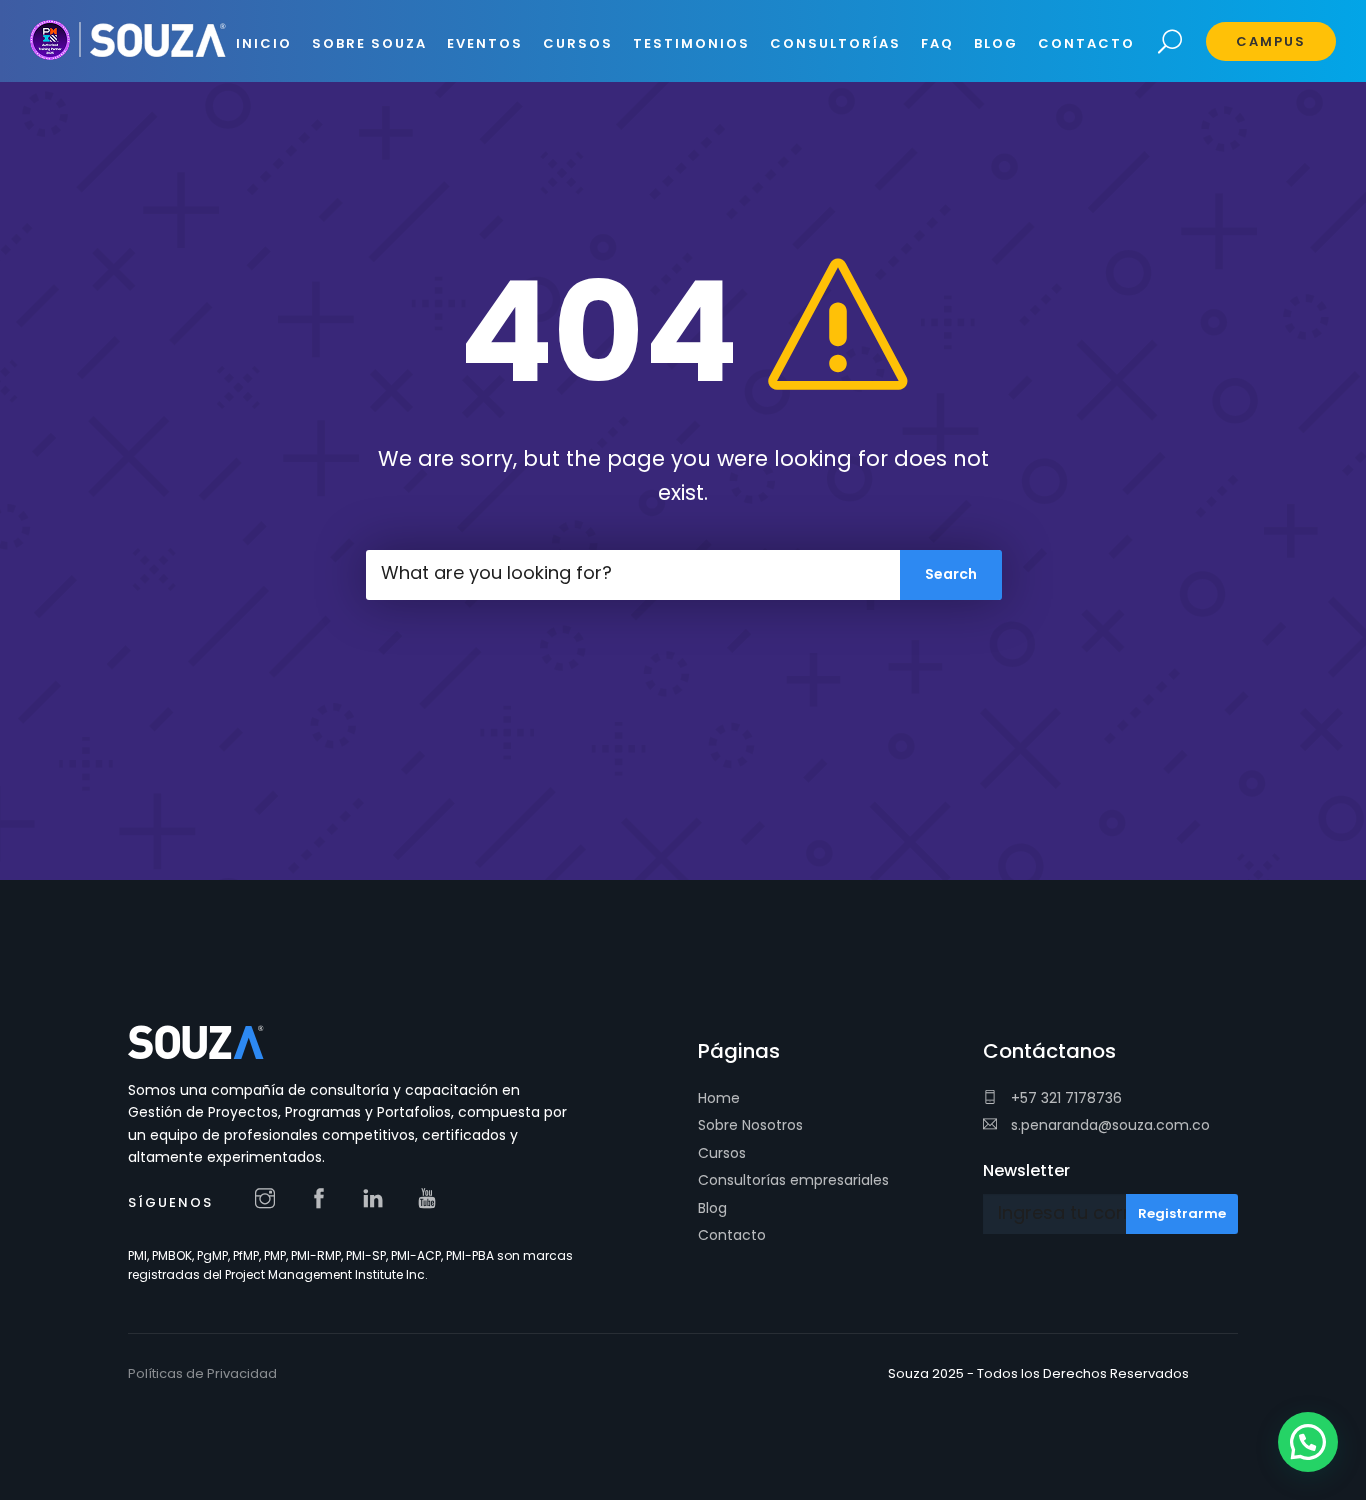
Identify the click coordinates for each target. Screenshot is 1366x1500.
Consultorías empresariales (793, 1180)
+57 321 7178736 (1064, 1098)
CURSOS (578, 43)
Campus (1271, 41)
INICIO (264, 43)
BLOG (996, 43)
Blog (712, 1208)
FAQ (937, 43)
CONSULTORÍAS (835, 43)
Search (1170, 42)
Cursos (722, 1153)
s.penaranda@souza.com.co (1108, 1125)
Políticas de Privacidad (202, 1373)
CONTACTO (1086, 43)
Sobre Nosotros (750, 1125)
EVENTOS (485, 43)
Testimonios (691, 43)
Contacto (732, 1235)
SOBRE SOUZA (369, 43)
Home (719, 1098)
